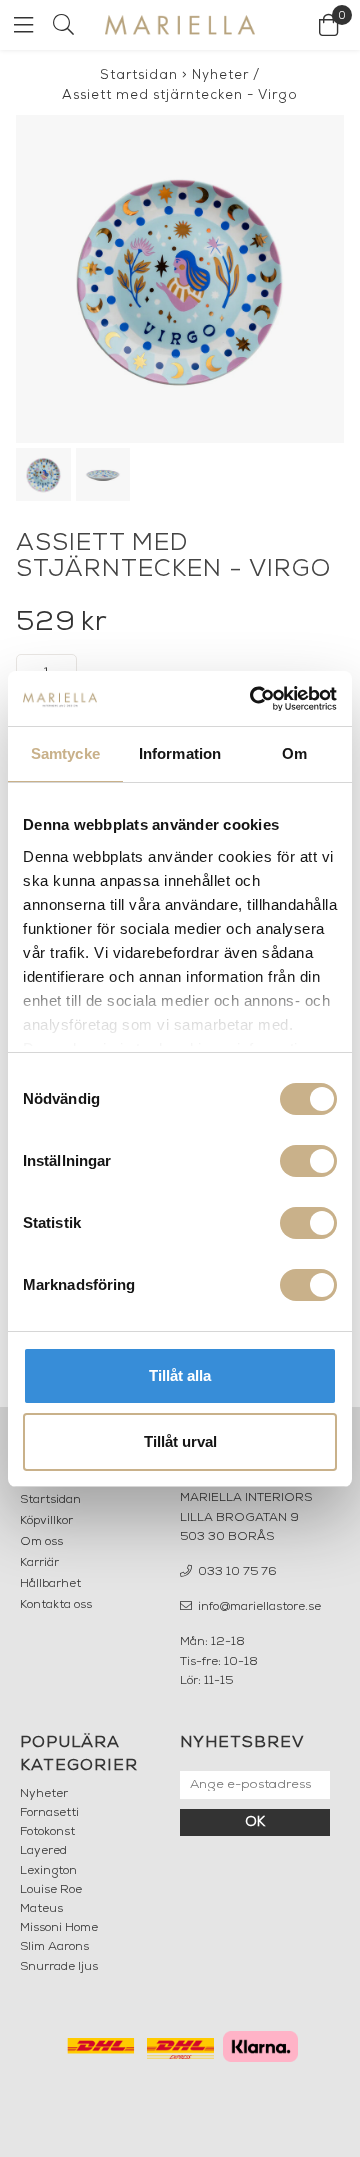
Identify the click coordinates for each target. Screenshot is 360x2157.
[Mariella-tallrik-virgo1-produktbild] (180, 279)
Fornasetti (49, 1813)
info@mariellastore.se (258, 1607)
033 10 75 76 (236, 1572)
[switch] (308, 1161)
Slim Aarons (54, 1947)
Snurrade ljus (59, 1967)
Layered (43, 1851)
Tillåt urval (180, 1441)
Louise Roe (51, 1890)
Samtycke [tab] (65, 753)
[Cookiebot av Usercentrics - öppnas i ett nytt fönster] (254, 699)
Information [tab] (180, 753)
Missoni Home (59, 1928)
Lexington (48, 1871)
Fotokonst (47, 1832)
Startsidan (139, 75)
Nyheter (220, 75)
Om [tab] (294, 753)
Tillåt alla (180, 1375)
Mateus (41, 1909)
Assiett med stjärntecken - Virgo (180, 95)
